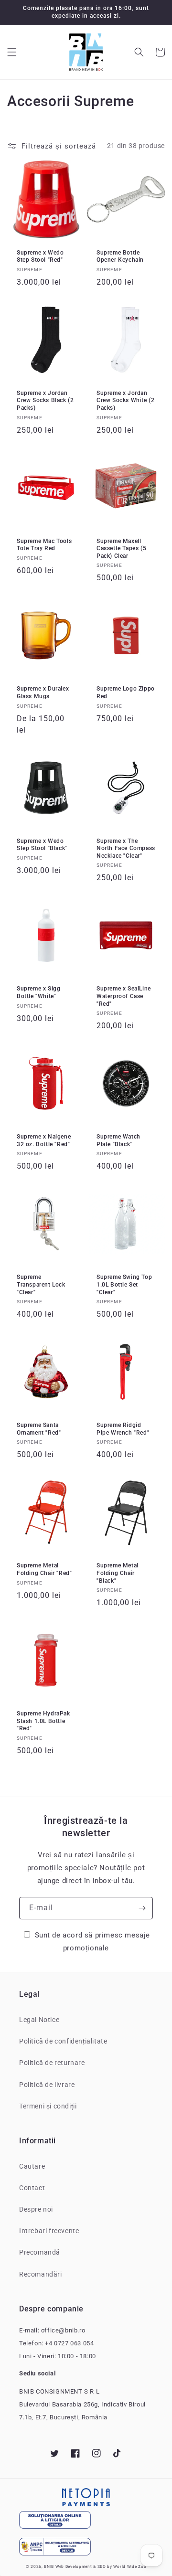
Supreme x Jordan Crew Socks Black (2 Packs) (45, 400)
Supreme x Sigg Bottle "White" (38, 992)
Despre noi (36, 2209)
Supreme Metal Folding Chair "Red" (44, 1569)
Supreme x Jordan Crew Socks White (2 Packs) (125, 400)
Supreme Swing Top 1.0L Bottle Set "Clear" (124, 1284)
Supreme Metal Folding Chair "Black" (118, 1573)
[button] (12, 52)
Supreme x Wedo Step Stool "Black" (42, 845)
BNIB (49, 2566)
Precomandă (40, 2252)
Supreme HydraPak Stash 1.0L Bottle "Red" (43, 1721)
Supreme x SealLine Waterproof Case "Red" (124, 996)
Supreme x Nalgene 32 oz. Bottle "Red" (44, 1140)
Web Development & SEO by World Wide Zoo (101, 2566)
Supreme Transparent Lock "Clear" (41, 1284)
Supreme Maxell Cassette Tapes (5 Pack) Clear (121, 548)
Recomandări (41, 2274)
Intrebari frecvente (49, 2231)
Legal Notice (39, 2020)
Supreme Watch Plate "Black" (118, 1140)
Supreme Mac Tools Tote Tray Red (44, 545)
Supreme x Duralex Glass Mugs (43, 692)
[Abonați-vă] (142, 1908)
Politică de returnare (52, 2063)
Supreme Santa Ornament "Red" (39, 1429)
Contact (32, 2188)
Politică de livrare (47, 2085)
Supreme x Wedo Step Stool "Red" (40, 256)
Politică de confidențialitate (63, 2041)
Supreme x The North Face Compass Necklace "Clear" (126, 848)
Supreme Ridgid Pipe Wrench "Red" (123, 1429)
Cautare (32, 2166)
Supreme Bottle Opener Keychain (120, 256)
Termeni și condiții (48, 2106)
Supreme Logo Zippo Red (126, 692)
